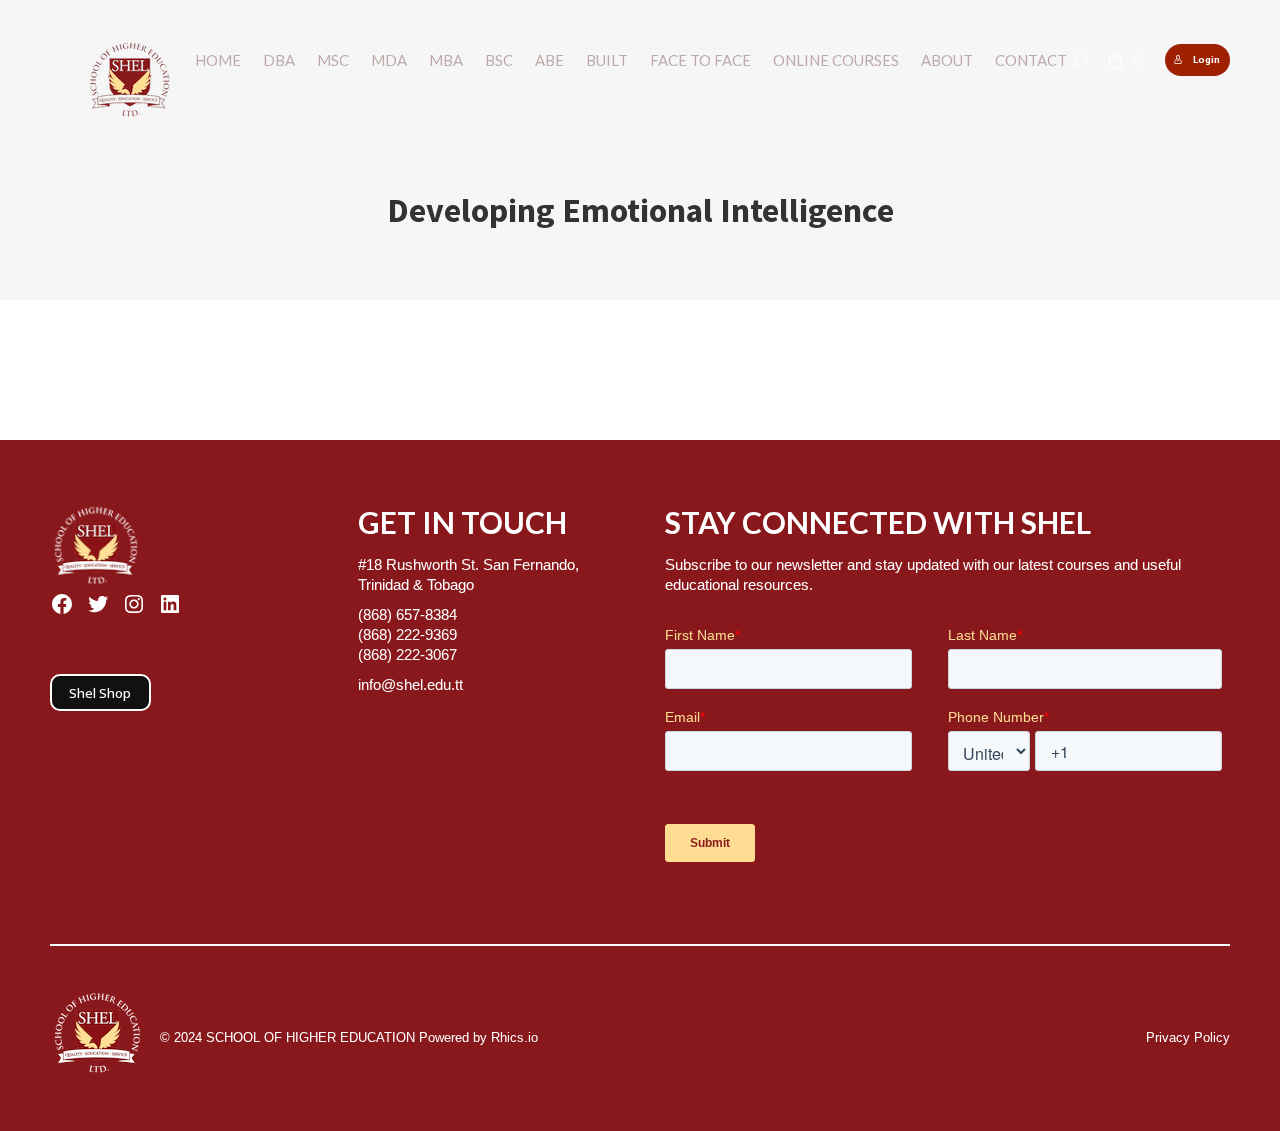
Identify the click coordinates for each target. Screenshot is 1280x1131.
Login (1206, 59)
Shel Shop (100, 693)
